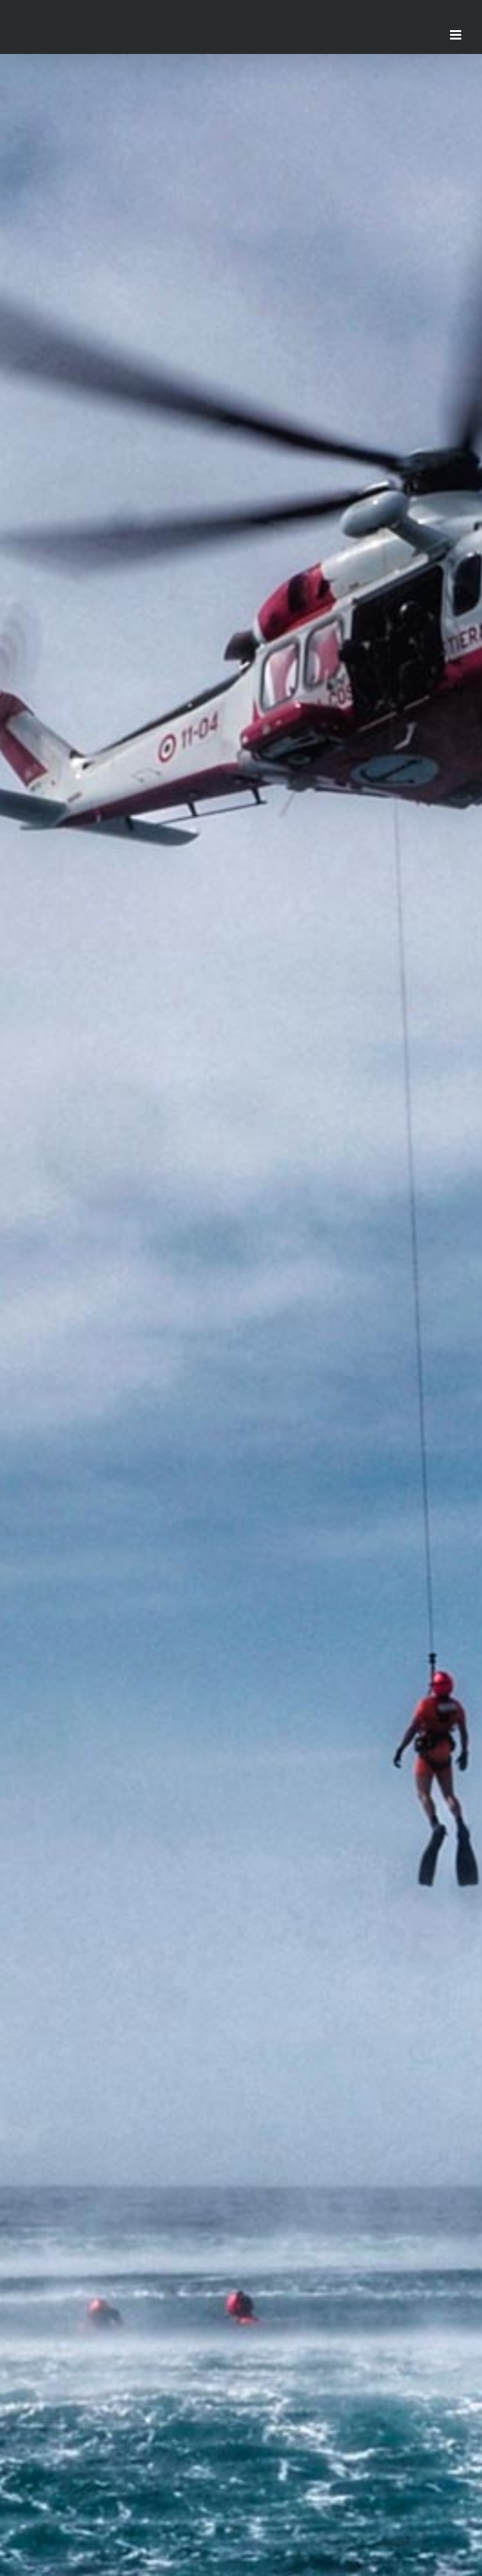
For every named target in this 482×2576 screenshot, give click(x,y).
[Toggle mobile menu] (457, 35)
